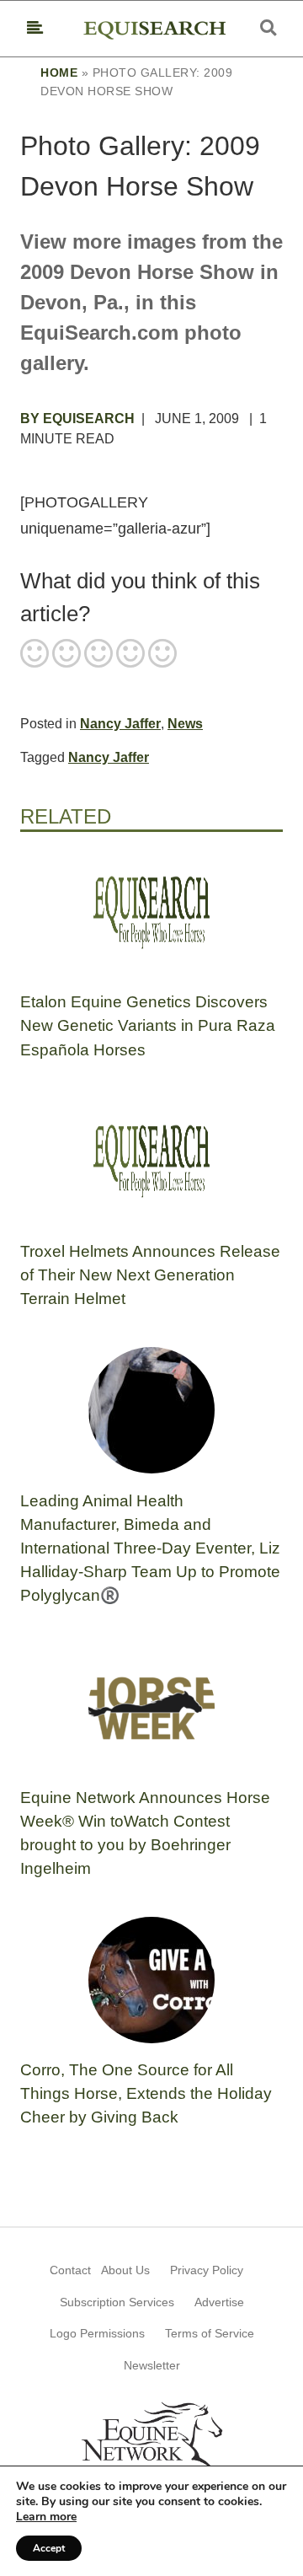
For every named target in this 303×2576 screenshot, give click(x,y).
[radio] (35, 655)
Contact (70, 2270)
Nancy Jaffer (120, 724)
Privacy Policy (207, 2270)
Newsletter (152, 2365)
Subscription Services (117, 2302)
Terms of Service (210, 2333)
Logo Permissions (97, 2333)
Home (59, 72)
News (185, 724)
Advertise (219, 2302)
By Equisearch (77, 419)
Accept (49, 2548)
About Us (125, 2270)
